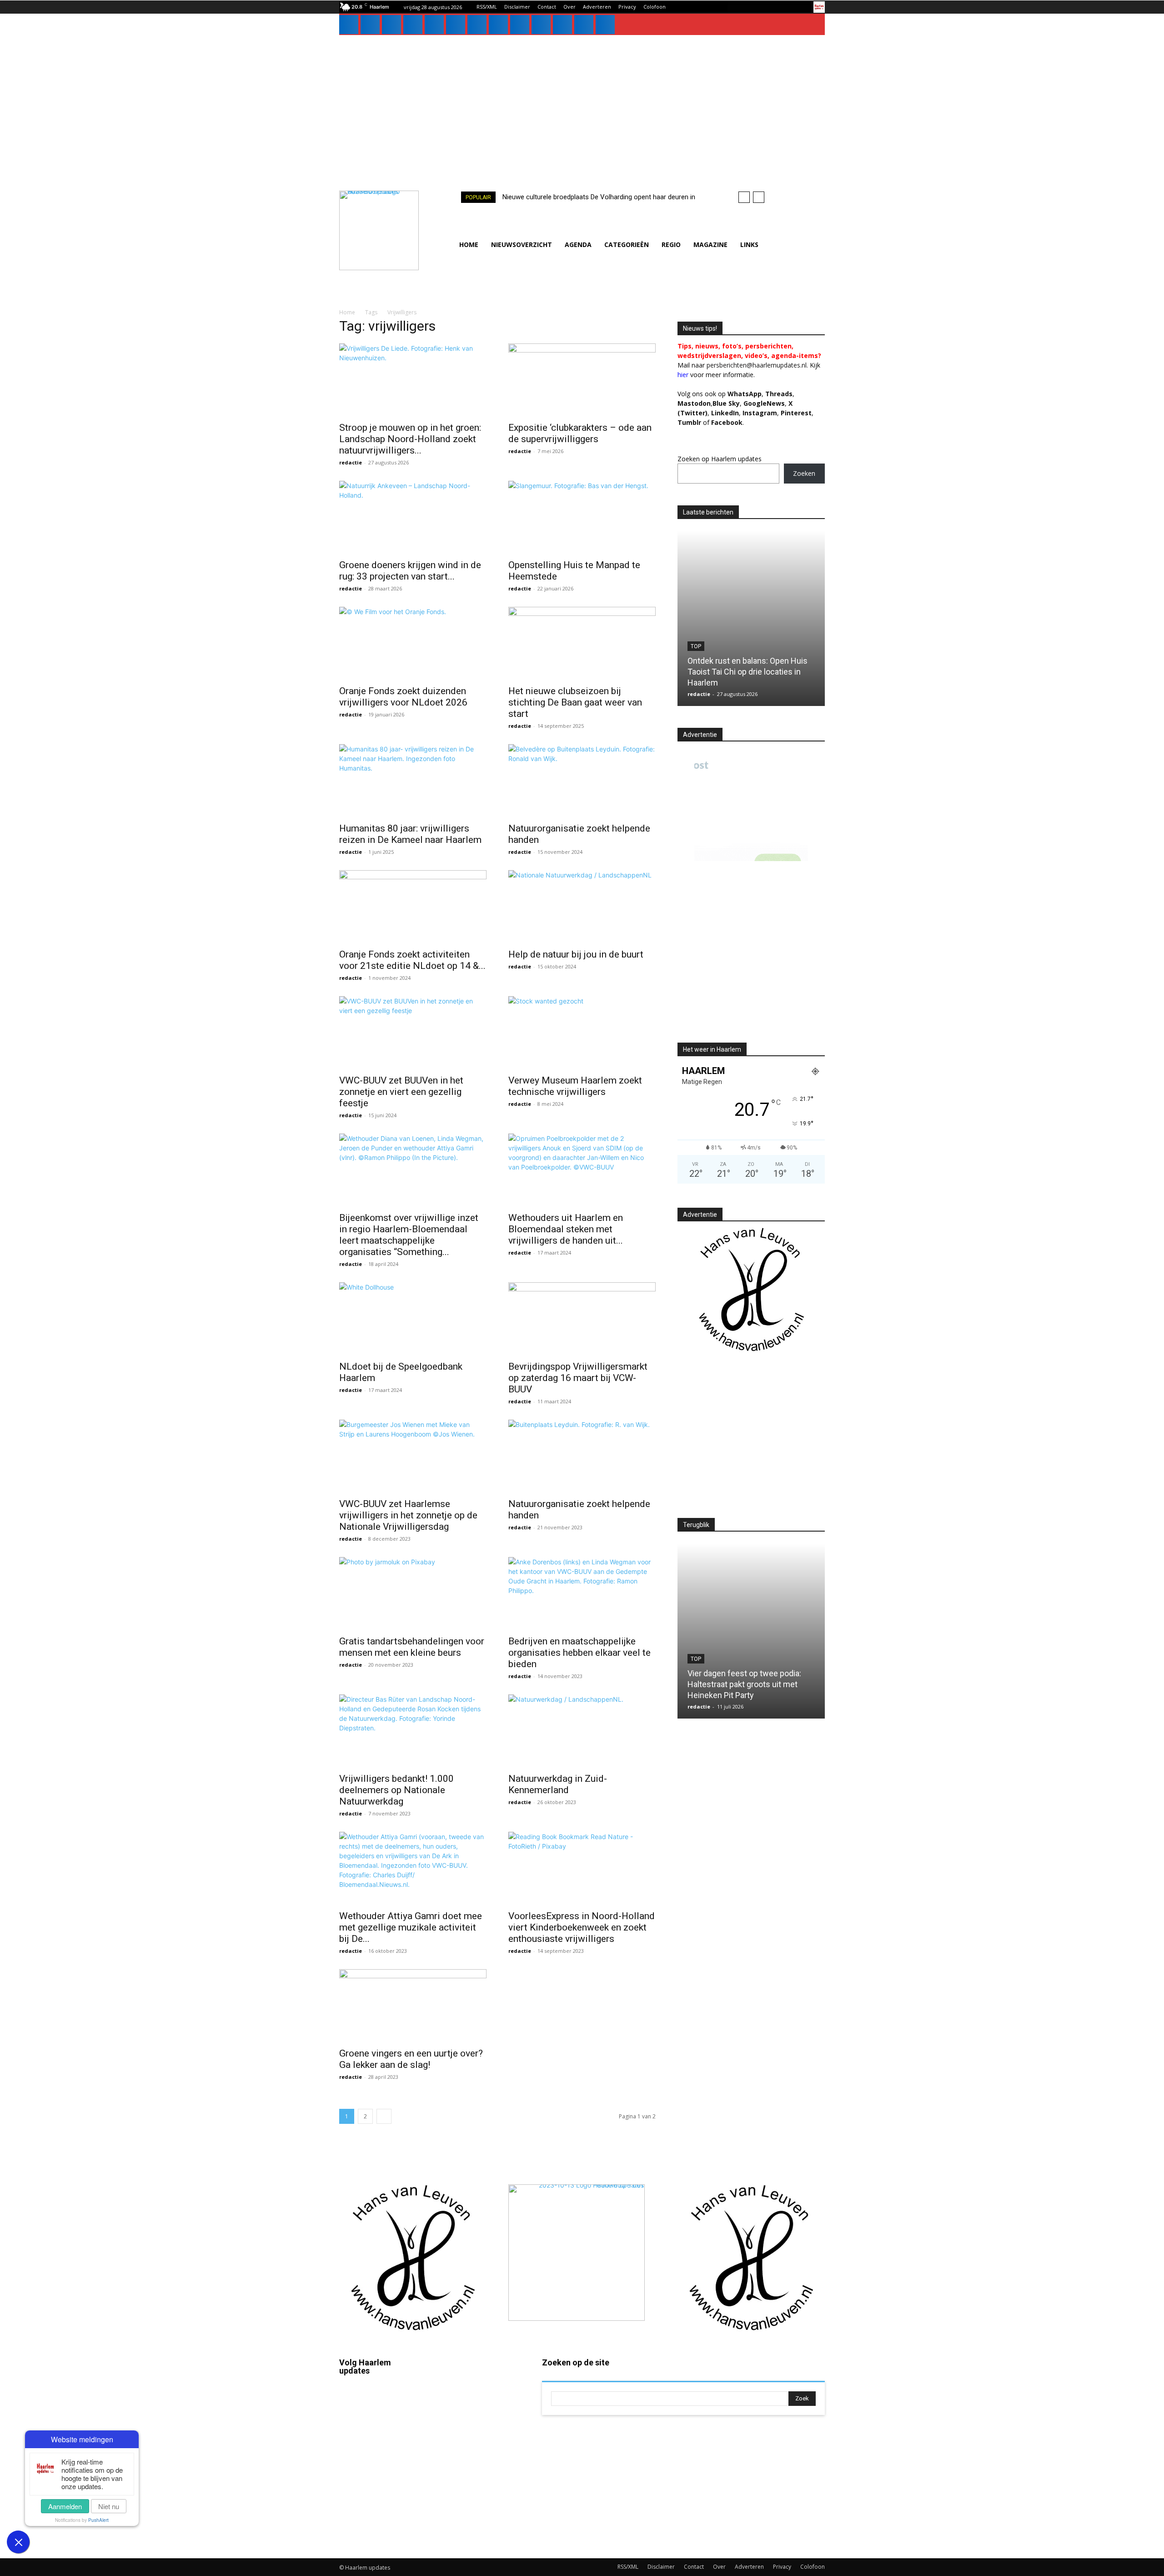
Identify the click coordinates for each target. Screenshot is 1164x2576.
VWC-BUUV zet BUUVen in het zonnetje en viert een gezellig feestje (401, 1092)
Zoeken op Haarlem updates (720, 459)
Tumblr (477, 2466)
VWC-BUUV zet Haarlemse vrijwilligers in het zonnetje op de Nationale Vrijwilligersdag (408, 1515)
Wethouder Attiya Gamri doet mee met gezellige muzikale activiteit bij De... (411, 1927)
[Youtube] (541, 25)
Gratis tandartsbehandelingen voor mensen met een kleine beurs (412, 1647)
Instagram (380, 2428)
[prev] (744, 197)
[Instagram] (370, 25)
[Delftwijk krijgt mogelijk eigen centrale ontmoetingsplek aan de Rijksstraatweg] (751, 618)
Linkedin (378, 2454)
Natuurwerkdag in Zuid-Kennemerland (558, 1784)
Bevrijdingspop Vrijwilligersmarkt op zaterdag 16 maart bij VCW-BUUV (578, 1378)
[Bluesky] (562, 25)
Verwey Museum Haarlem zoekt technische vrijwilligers (575, 1086)
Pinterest (796, 413)
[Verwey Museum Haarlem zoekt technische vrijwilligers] (582, 1033)
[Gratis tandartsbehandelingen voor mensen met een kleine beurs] (413, 1593)
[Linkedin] (391, 25)
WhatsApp (745, 394)
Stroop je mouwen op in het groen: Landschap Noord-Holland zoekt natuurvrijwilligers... (410, 439)
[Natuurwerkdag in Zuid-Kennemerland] (582, 1731)
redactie (351, 462)
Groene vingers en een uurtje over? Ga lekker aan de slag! (411, 2059)
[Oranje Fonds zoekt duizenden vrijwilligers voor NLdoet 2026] (413, 643)
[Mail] (413, 25)
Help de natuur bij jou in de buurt (576, 954)
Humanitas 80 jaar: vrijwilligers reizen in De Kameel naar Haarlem (410, 834)
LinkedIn (725, 413)
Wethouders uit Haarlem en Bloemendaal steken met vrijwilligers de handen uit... (566, 1229)
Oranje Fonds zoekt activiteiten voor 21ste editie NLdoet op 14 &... (412, 960)
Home (347, 312)
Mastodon (380, 2532)
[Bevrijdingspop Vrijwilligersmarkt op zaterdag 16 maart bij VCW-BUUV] (582, 1319)
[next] (759, 197)
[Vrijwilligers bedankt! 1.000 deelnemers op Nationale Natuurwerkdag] (413, 1731)
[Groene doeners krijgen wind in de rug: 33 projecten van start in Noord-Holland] (413, 517)
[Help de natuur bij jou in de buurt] (582, 907)
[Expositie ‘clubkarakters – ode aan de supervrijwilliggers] (582, 380)
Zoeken (804, 473)
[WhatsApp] (520, 25)
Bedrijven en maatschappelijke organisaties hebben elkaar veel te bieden (579, 1653)
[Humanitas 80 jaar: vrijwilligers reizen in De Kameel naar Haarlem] (413, 781)
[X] (498, 25)
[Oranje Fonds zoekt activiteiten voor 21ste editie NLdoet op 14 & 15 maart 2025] (413, 907)
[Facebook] (349, 25)
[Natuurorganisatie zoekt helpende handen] (582, 781)
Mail (473, 2388)
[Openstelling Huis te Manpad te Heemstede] (582, 517)
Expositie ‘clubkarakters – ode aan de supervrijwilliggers (580, 433)
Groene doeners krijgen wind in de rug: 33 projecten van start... (410, 571)
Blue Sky (726, 403)
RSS (473, 2440)
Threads (779, 394)
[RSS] (456, 25)
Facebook (380, 2402)
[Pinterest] (434, 25)
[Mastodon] (584, 25)
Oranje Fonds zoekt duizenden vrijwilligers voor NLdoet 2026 (403, 697)
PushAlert (98, 2520)
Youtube (479, 2518)
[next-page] (384, 2116)
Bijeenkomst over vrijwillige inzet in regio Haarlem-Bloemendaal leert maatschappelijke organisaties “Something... (409, 1235)
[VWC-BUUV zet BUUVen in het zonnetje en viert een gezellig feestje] (413, 1033)
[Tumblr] (477, 25)
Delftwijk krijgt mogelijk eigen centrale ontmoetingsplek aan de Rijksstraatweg (747, 672)
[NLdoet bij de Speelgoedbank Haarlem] (413, 1319)
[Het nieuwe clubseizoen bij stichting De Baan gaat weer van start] (582, 643)
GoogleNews (764, 403)
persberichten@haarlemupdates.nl (757, 365)
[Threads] (605, 25)
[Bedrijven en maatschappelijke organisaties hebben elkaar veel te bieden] (582, 1593)
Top (696, 646)
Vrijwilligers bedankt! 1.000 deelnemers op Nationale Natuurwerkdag (396, 1790)
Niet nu (109, 2506)
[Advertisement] (582, 103)
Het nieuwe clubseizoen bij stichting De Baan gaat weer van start (575, 702)
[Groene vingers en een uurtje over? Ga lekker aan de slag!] (413, 2006)
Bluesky (377, 2506)
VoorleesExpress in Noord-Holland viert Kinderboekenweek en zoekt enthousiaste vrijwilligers (582, 1927)
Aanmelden (65, 2506)
